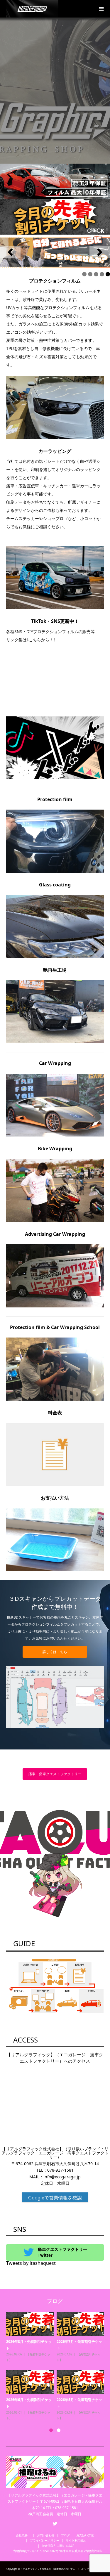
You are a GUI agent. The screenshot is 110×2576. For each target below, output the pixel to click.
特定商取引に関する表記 (58, 2546)
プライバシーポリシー (45, 2540)
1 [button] (51, 2430)
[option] (56, 2367)
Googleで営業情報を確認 (55, 2198)
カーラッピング (37, 2354)
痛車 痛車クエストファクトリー (55, 1774)
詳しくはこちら (55, 1652)
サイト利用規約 (76, 2540)
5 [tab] (108, 274)
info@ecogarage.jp (62, 2177)
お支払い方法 (85, 2535)
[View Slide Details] (55, 252)
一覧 (40, 2360)
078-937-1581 (60, 2170)
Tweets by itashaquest (31, 2263)
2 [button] (59, 2430)
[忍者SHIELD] (55, 181)
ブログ (65, 2535)
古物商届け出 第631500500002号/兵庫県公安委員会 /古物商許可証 (58, 2551)
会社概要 (23, 2535)
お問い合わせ (46, 2535)
